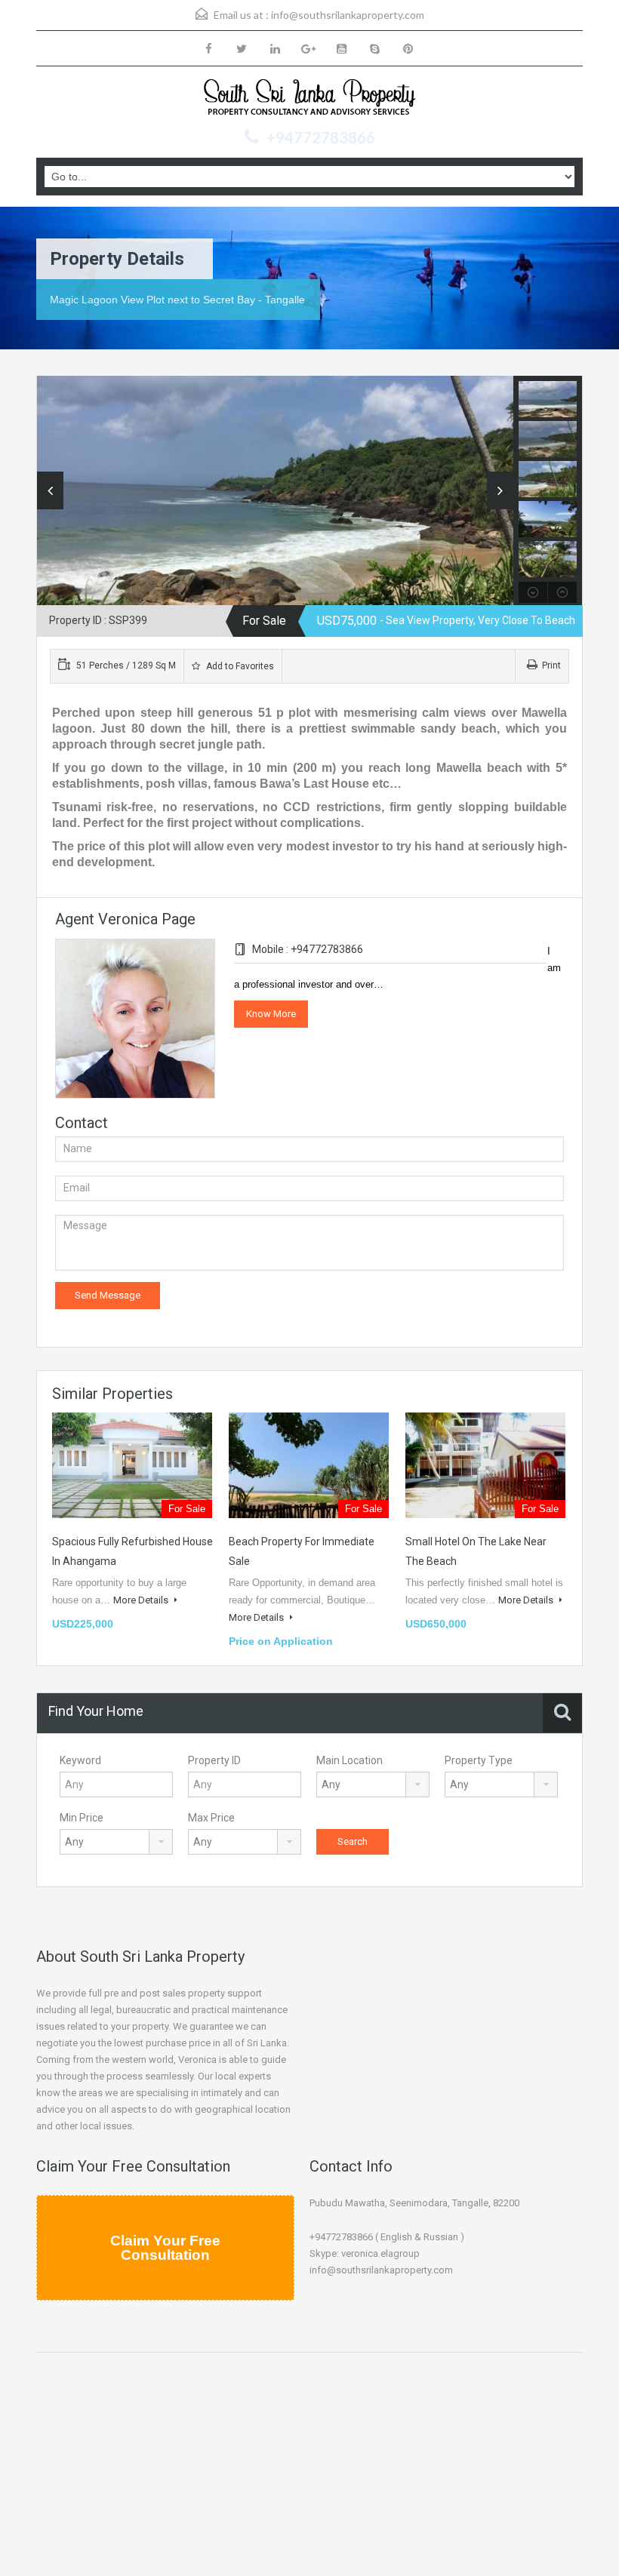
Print (551, 666)
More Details (142, 1600)
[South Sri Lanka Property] (309, 99)
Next (500, 490)
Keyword (80, 1760)
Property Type (479, 1760)
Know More (271, 1014)
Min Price (82, 1818)
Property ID (214, 1760)
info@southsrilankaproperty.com (348, 15)
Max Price (211, 1818)
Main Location (350, 1760)
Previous (50, 490)
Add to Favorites (239, 666)
